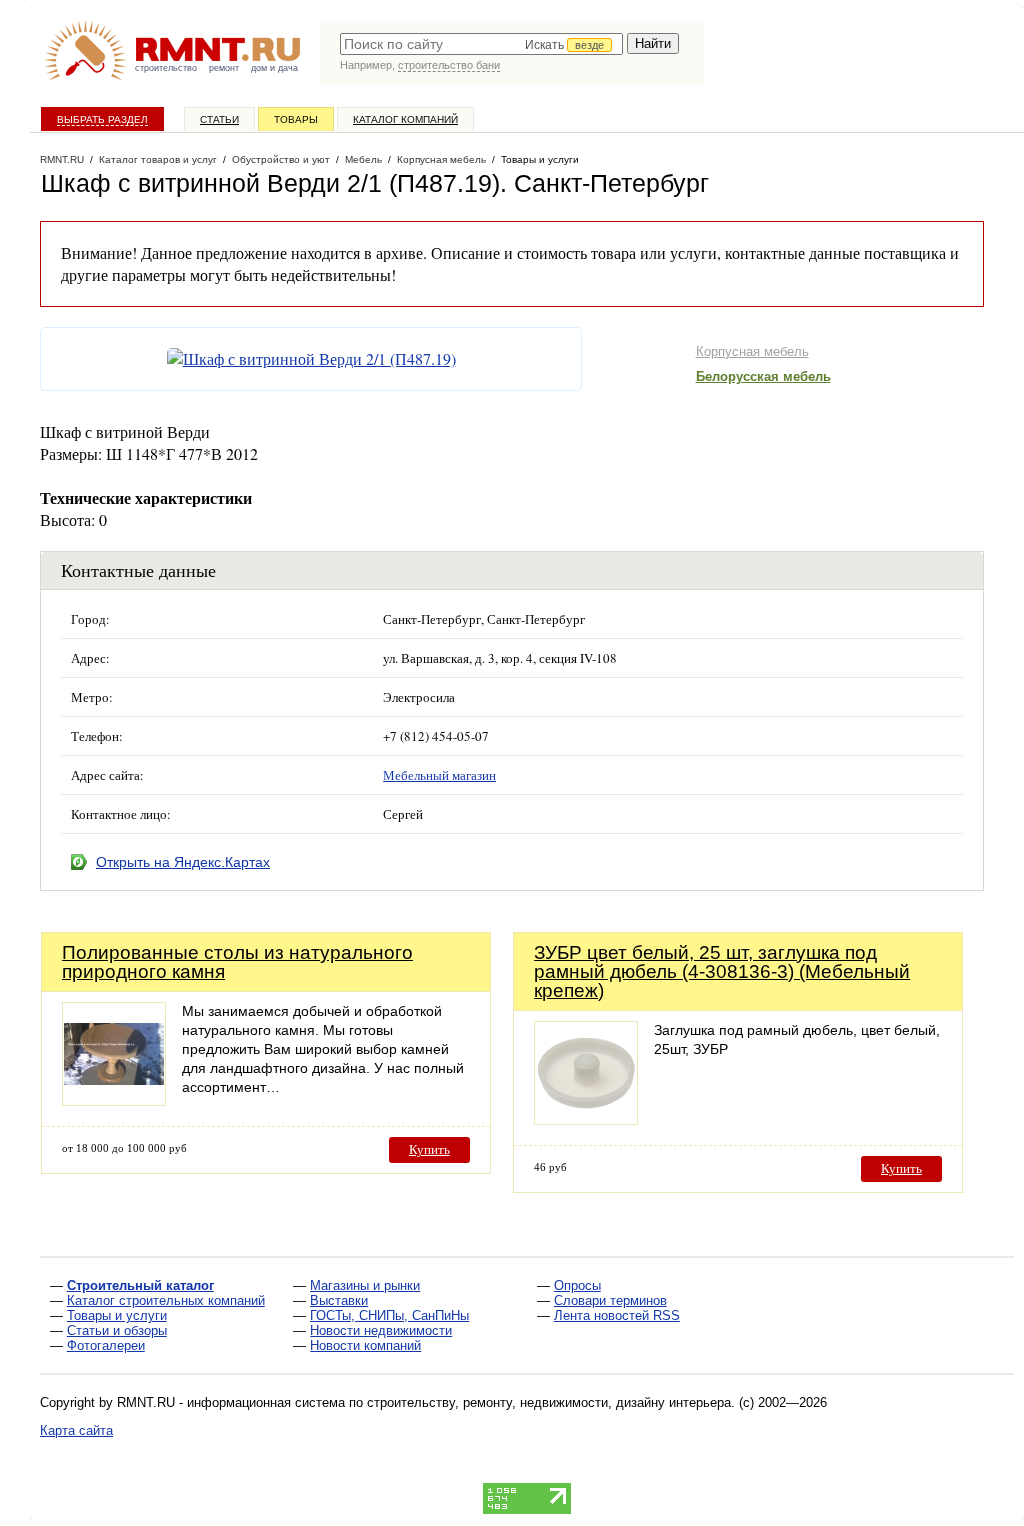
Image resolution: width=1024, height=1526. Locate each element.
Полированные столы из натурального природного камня (237, 962)
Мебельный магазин (439, 775)
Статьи (219, 119)
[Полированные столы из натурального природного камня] (114, 1100)
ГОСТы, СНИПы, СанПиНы (389, 1315)
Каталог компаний (405, 119)
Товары (296, 119)
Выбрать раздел (102, 119)
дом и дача (274, 68)
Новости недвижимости (381, 1330)
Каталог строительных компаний (166, 1300)
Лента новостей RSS (617, 1315)
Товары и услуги (117, 1315)
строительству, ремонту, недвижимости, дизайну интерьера (549, 1402)
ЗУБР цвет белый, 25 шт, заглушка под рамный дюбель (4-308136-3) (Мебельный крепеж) (722, 971)
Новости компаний (365, 1345)
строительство (166, 68)
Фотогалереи (106, 1345)
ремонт (224, 68)
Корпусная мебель (752, 351)
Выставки (339, 1300)
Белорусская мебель (763, 376)
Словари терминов (610, 1300)
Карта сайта (76, 1430)
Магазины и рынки (365, 1285)
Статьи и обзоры (117, 1330)
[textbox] (481, 44)
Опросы (577, 1285)
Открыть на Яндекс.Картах (183, 862)
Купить (429, 1149)
